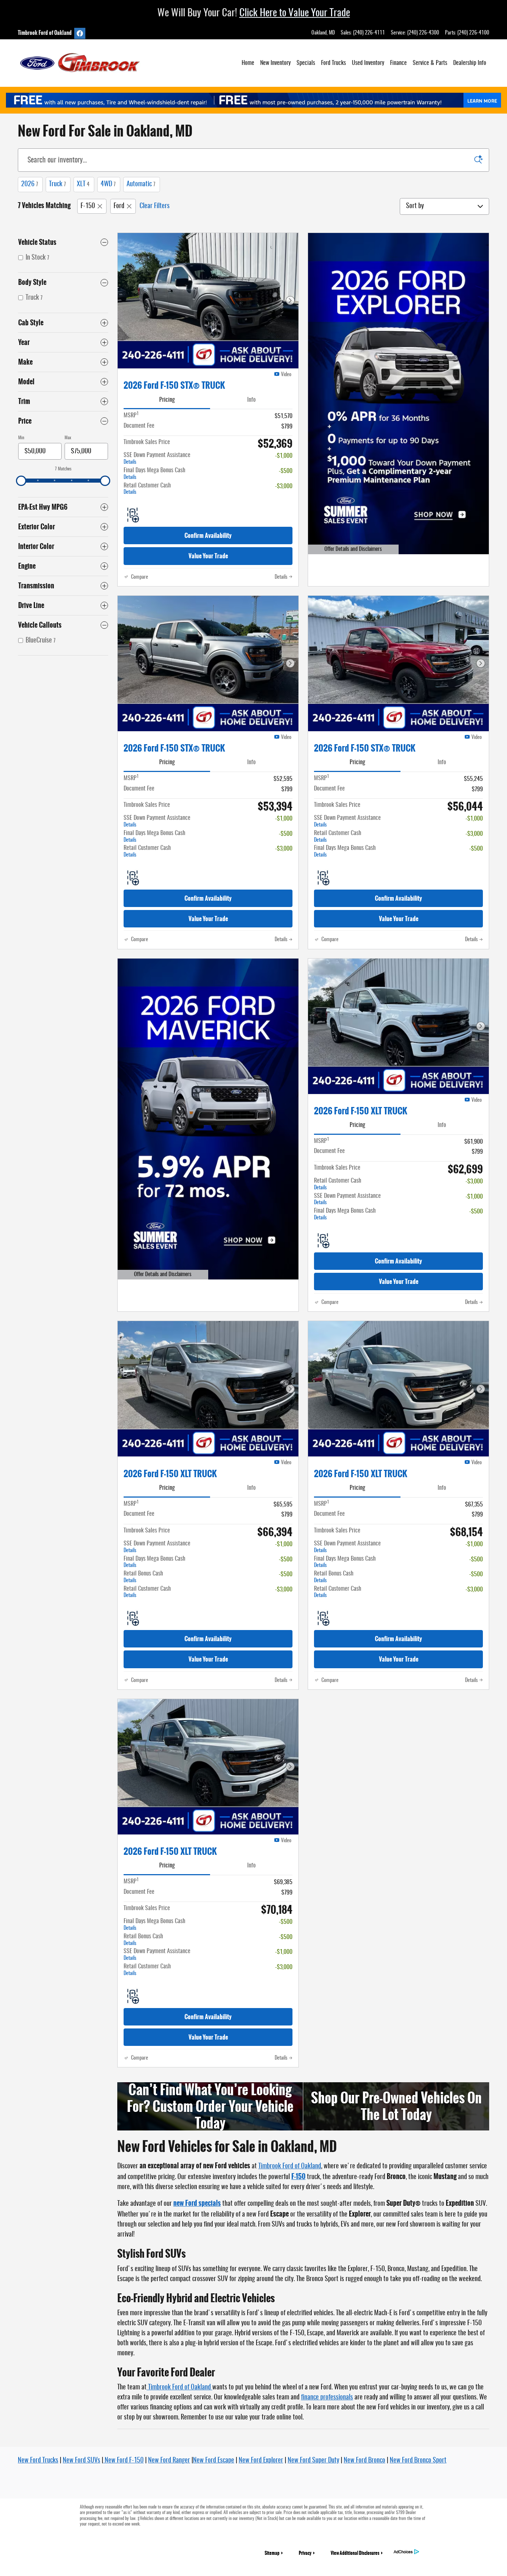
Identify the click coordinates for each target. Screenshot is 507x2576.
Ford (119, 206)
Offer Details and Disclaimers (349, 550)
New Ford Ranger (169, 2461)
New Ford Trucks (38, 2461)
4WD (108, 184)
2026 (30, 184)
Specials (306, 63)
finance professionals (327, 2398)
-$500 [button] (286, 471)
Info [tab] (251, 400)
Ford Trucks (333, 63)
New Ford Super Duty (313, 2461)
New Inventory (275, 63)
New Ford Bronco (364, 2461)
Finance (398, 63)
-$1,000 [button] (284, 456)
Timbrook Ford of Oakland (290, 2166)
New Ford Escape (214, 2461)
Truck (57, 184)
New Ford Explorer (261, 2461)
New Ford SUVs (81, 2461)
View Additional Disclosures (355, 2553)
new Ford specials (197, 2203)
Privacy (305, 2553)
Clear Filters (155, 206)
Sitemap (272, 2553)
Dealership (470, 63)
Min (21, 438)
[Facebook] (80, 33)
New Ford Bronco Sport (418, 2461)
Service (430, 63)
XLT (83, 184)
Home (248, 63)
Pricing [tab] (167, 400)
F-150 (88, 206)
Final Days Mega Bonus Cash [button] (154, 474)
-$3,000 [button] (284, 486)
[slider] (21, 481)
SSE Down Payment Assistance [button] (157, 459)
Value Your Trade (208, 556)
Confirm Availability (208, 535)
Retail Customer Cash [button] (147, 489)
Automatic (141, 184)
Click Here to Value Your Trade (295, 13)
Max (68, 438)
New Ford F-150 (123, 2461)
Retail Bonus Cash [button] (143, 1577)
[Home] (37, 63)
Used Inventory (368, 63)
